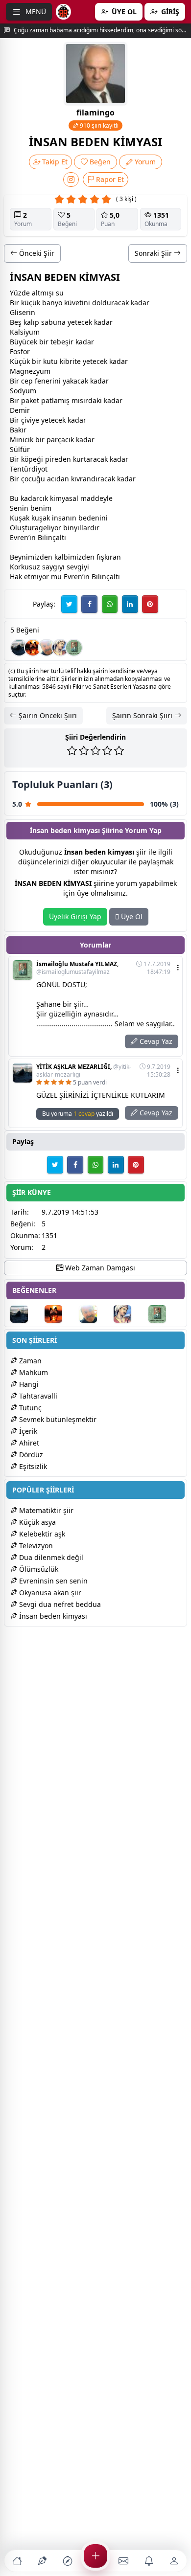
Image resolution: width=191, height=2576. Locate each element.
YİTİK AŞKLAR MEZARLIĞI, (84, 1071)
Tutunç (29, 1408)
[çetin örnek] (47, 648)
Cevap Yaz (155, 1041)
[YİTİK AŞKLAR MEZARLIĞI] (19, 648)
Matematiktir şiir (45, 1510)
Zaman (29, 1361)
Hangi (28, 1384)
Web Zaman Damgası (99, 1268)
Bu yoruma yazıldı (78, 1114)
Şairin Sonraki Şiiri (143, 715)
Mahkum (33, 1372)
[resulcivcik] (60, 648)
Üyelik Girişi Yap (75, 916)
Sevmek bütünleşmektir (57, 1419)
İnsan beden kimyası (52, 1616)
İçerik (27, 1431)
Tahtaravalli (37, 1396)
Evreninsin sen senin (52, 1581)
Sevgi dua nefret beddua (59, 1604)
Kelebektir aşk (41, 1534)
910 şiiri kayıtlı (98, 125)
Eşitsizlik (32, 1466)
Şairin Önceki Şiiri (47, 715)
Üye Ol (131, 916)
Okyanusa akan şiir (49, 1593)
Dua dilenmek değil (50, 1557)
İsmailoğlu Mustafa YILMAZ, (77, 968)
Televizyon (35, 1546)
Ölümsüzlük (38, 1569)
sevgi (75, 567)
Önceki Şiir (36, 253)
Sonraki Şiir (154, 253)
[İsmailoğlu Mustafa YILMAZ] (74, 648)
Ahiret (28, 1443)
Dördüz (30, 1455)
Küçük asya (36, 1522)
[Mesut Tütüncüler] (33, 648)
